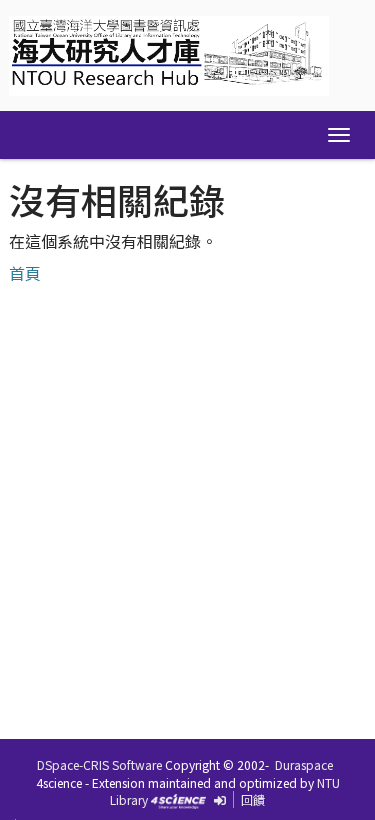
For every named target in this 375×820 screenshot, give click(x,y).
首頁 (25, 273)
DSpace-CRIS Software (99, 764)
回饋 (253, 799)
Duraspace (304, 764)
